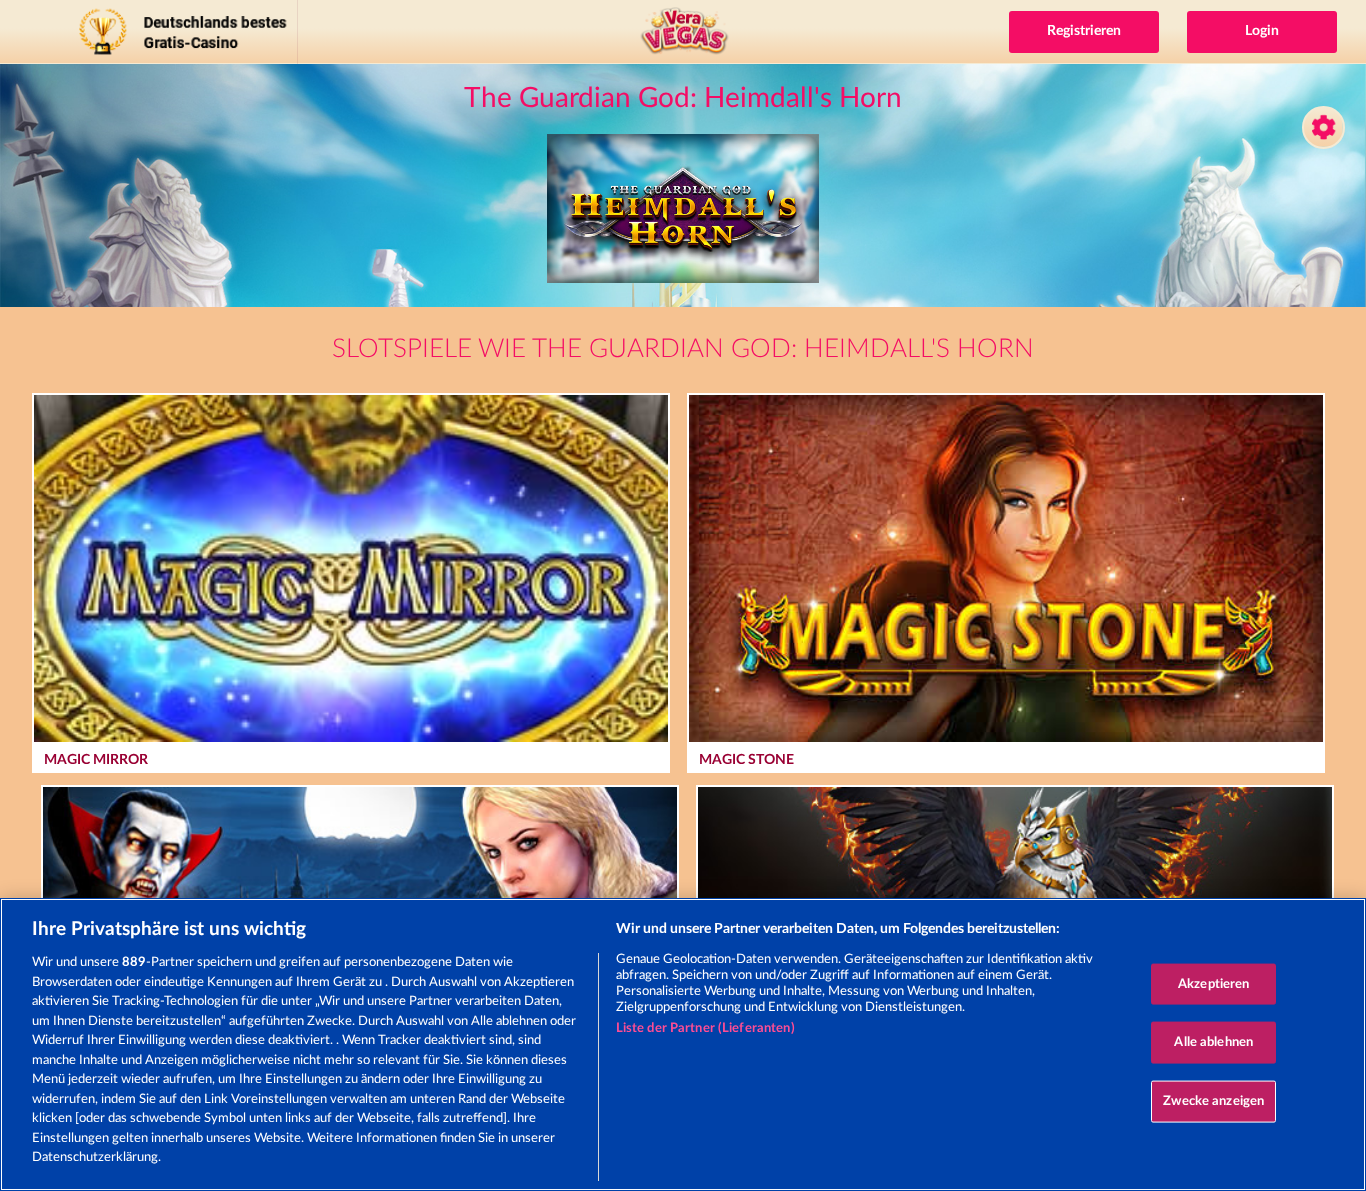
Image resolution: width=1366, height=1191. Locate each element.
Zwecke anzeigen (1213, 1100)
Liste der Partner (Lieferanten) (705, 1028)
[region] (683, 1044)
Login (1262, 31)
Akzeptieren (1213, 983)
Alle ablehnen (1213, 1042)
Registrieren (1084, 31)
